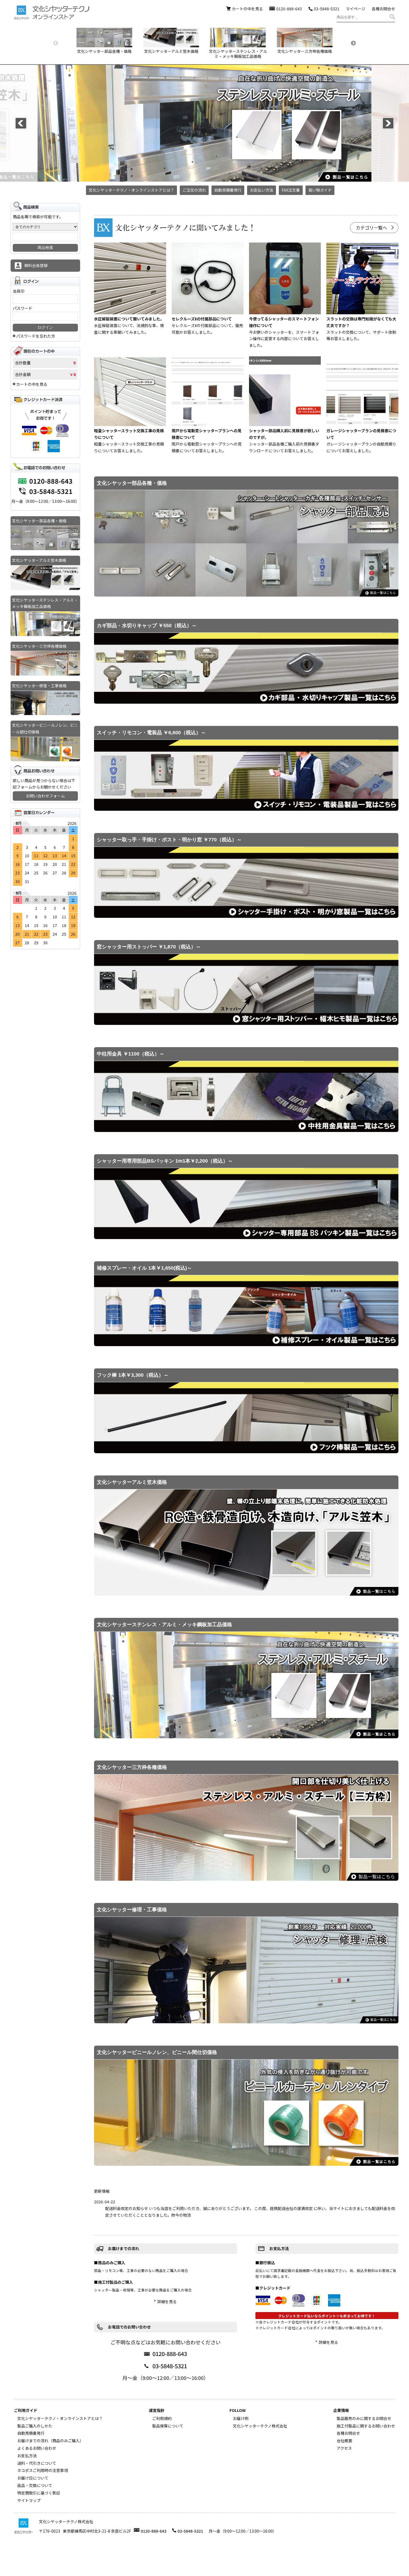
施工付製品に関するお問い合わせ (366, 2426)
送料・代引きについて (37, 2463)
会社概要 (344, 2441)
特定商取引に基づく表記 (39, 2493)
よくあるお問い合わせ (37, 2448)
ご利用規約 (162, 2418)
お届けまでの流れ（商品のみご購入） (50, 2441)
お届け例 (241, 2418)
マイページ (356, 9)
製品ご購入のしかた (35, 2426)
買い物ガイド (320, 190)
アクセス (344, 2448)
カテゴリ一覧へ (371, 228)
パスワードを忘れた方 (36, 336)
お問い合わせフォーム (45, 796)
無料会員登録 (36, 265)
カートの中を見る (247, 9)
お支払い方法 (262, 190)
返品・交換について (35, 2485)
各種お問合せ (383, 9)
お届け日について (33, 2478)
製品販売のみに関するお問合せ (364, 2418)
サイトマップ (29, 2500)
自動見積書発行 (228, 190)
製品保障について (168, 2426)
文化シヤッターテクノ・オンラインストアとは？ (131, 190)
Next (353, 43)
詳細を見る (167, 2301)
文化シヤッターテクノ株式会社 (260, 2426)
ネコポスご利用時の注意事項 (43, 2470)
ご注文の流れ (194, 190)
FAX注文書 (291, 190)
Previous (56, 43)
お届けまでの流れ (124, 2248)
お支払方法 (279, 2248)
